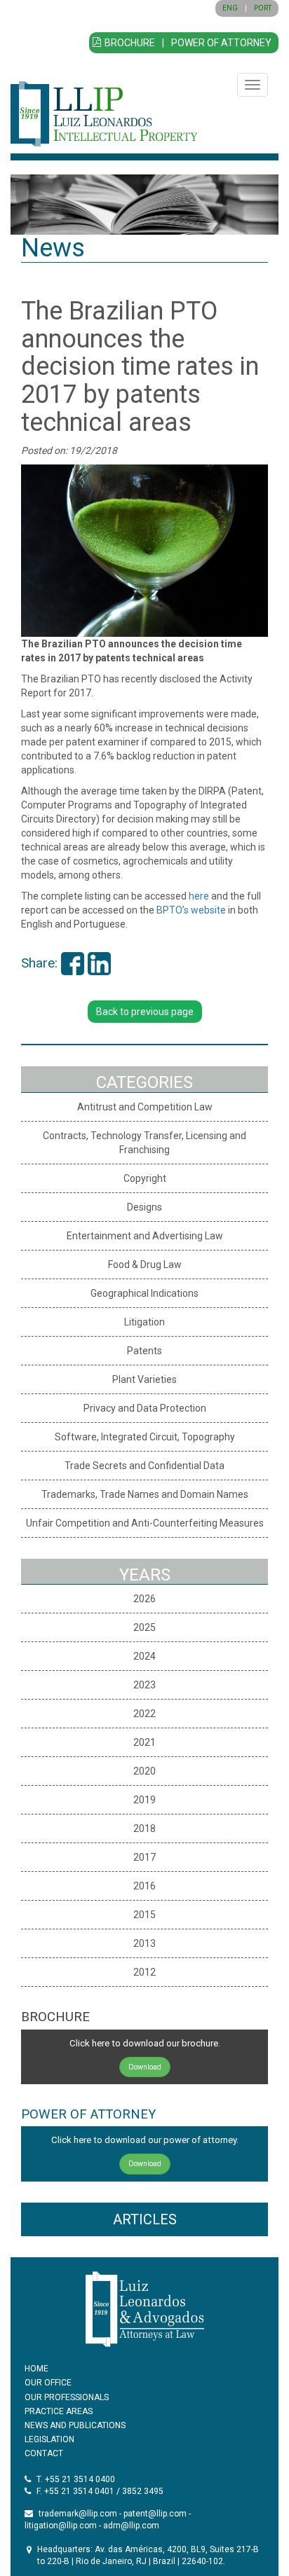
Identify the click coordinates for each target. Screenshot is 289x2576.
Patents (144, 1351)
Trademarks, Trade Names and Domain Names (145, 1494)
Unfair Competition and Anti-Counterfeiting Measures (145, 1523)
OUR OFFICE (48, 2383)
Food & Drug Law (145, 1265)
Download (145, 2067)
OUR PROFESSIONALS (67, 2397)
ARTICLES (145, 2219)
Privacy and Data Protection (145, 1408)
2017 (144, 1857)
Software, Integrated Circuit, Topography (145, 1437)
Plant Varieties (144, 1379)
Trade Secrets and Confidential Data (144, 1466)
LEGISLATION (49, 2439)
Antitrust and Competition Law (145, 1107)
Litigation (144, 1322)
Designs (144, 1207)
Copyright (145, 1178)
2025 (144, 1627)
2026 (144, 1599)
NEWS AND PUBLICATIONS (75, 2425)
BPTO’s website (191, 910)
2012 (144, 1972)
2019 (144, 1800)
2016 (144, 1886)
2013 (144, 1943)
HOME (36, 2369)
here (199, 896)
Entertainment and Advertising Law (145, 1236)
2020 (144, 1771)
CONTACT (44, 2453)
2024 (144, 1656)
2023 (144, 1685)
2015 (144, 1915)
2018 (144, 1828)
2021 (144, 1742)
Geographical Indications (144, 1293)
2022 (144, 1714)
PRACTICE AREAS (59, 2411)
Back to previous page (145, 1012)
